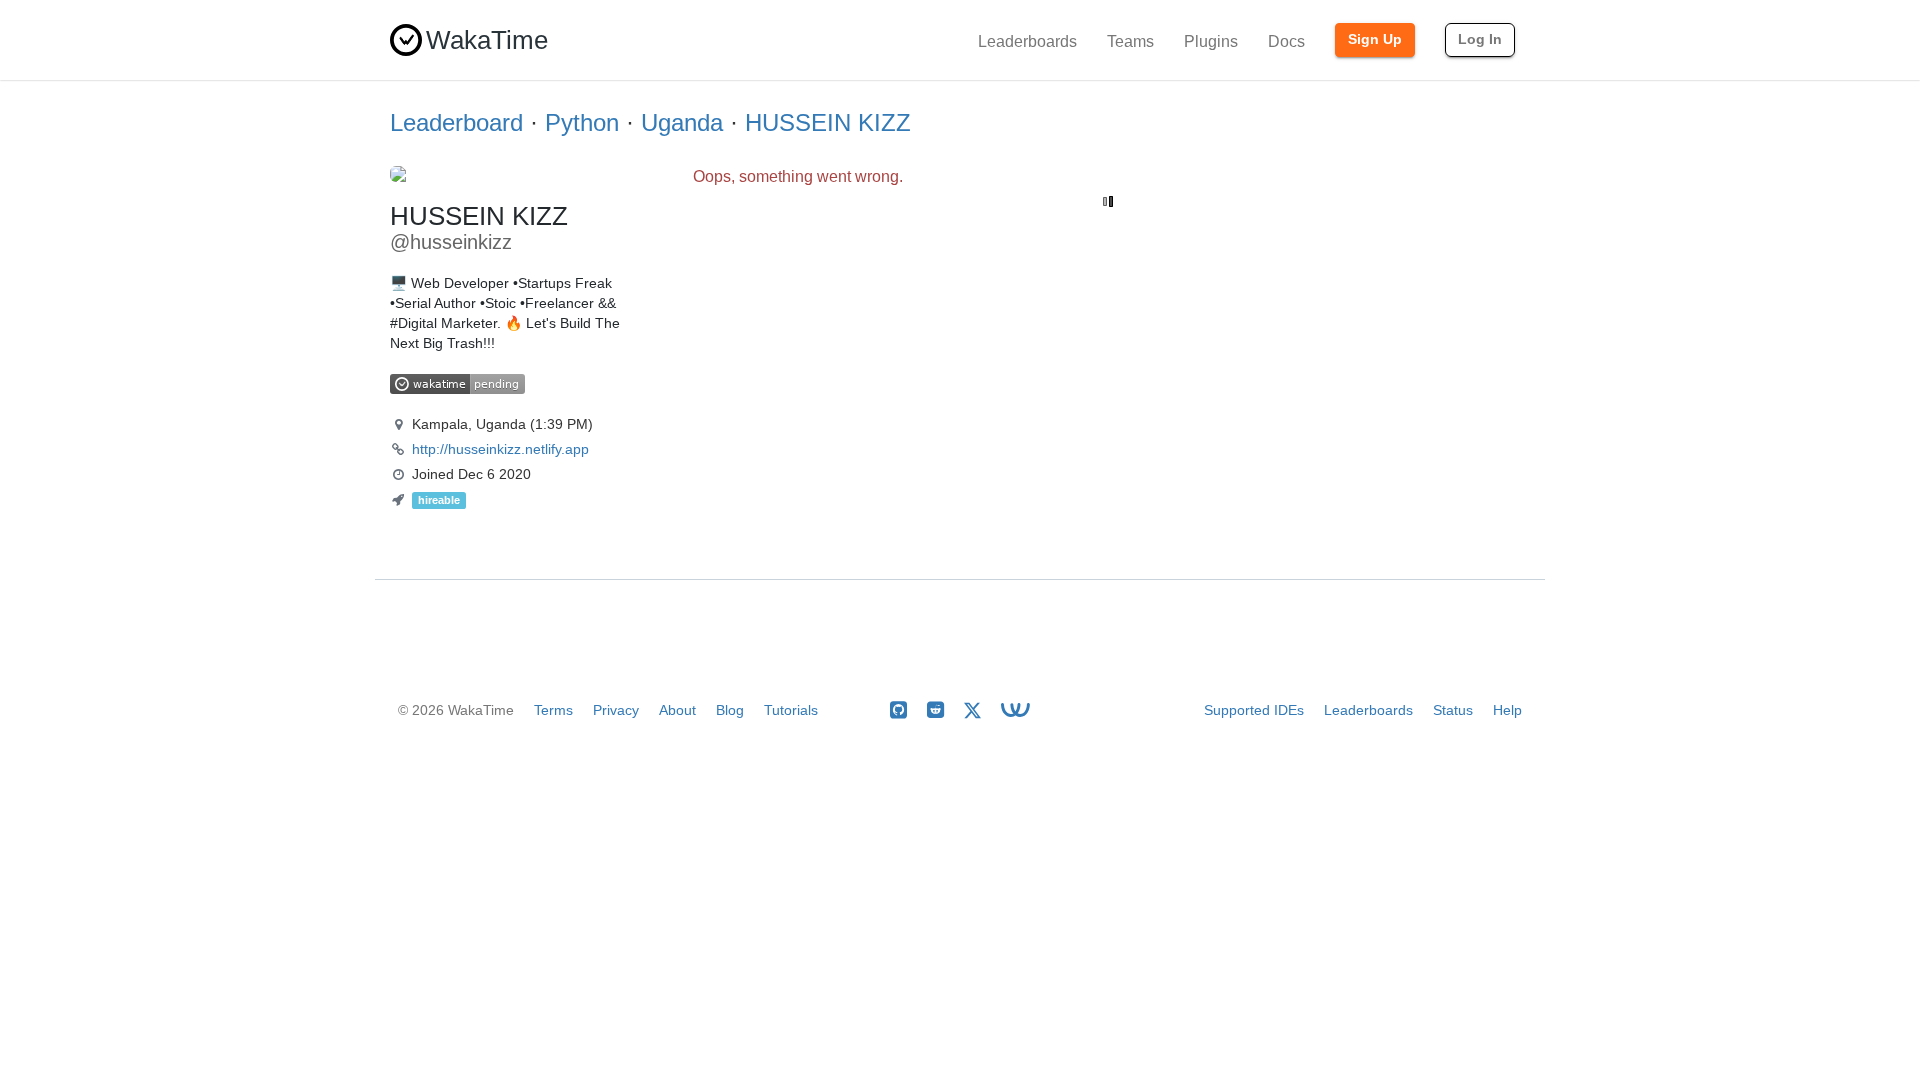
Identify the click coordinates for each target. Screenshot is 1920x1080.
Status (1453, 710)
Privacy (616, 710)
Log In (1480, 39)
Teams (1130, 41)
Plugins (1211, 41)
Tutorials (791, 710)
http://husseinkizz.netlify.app (500, 449)
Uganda (682, 122)
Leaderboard (456, 122)
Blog (730, 710)
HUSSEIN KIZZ (828, 122)
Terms (553, 710)
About (677, 710)
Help (1507, 710)
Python (582, 122)
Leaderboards (1027, 41)
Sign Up (1375, 39)
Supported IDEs (1254, 710)
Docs (1286, 41)
